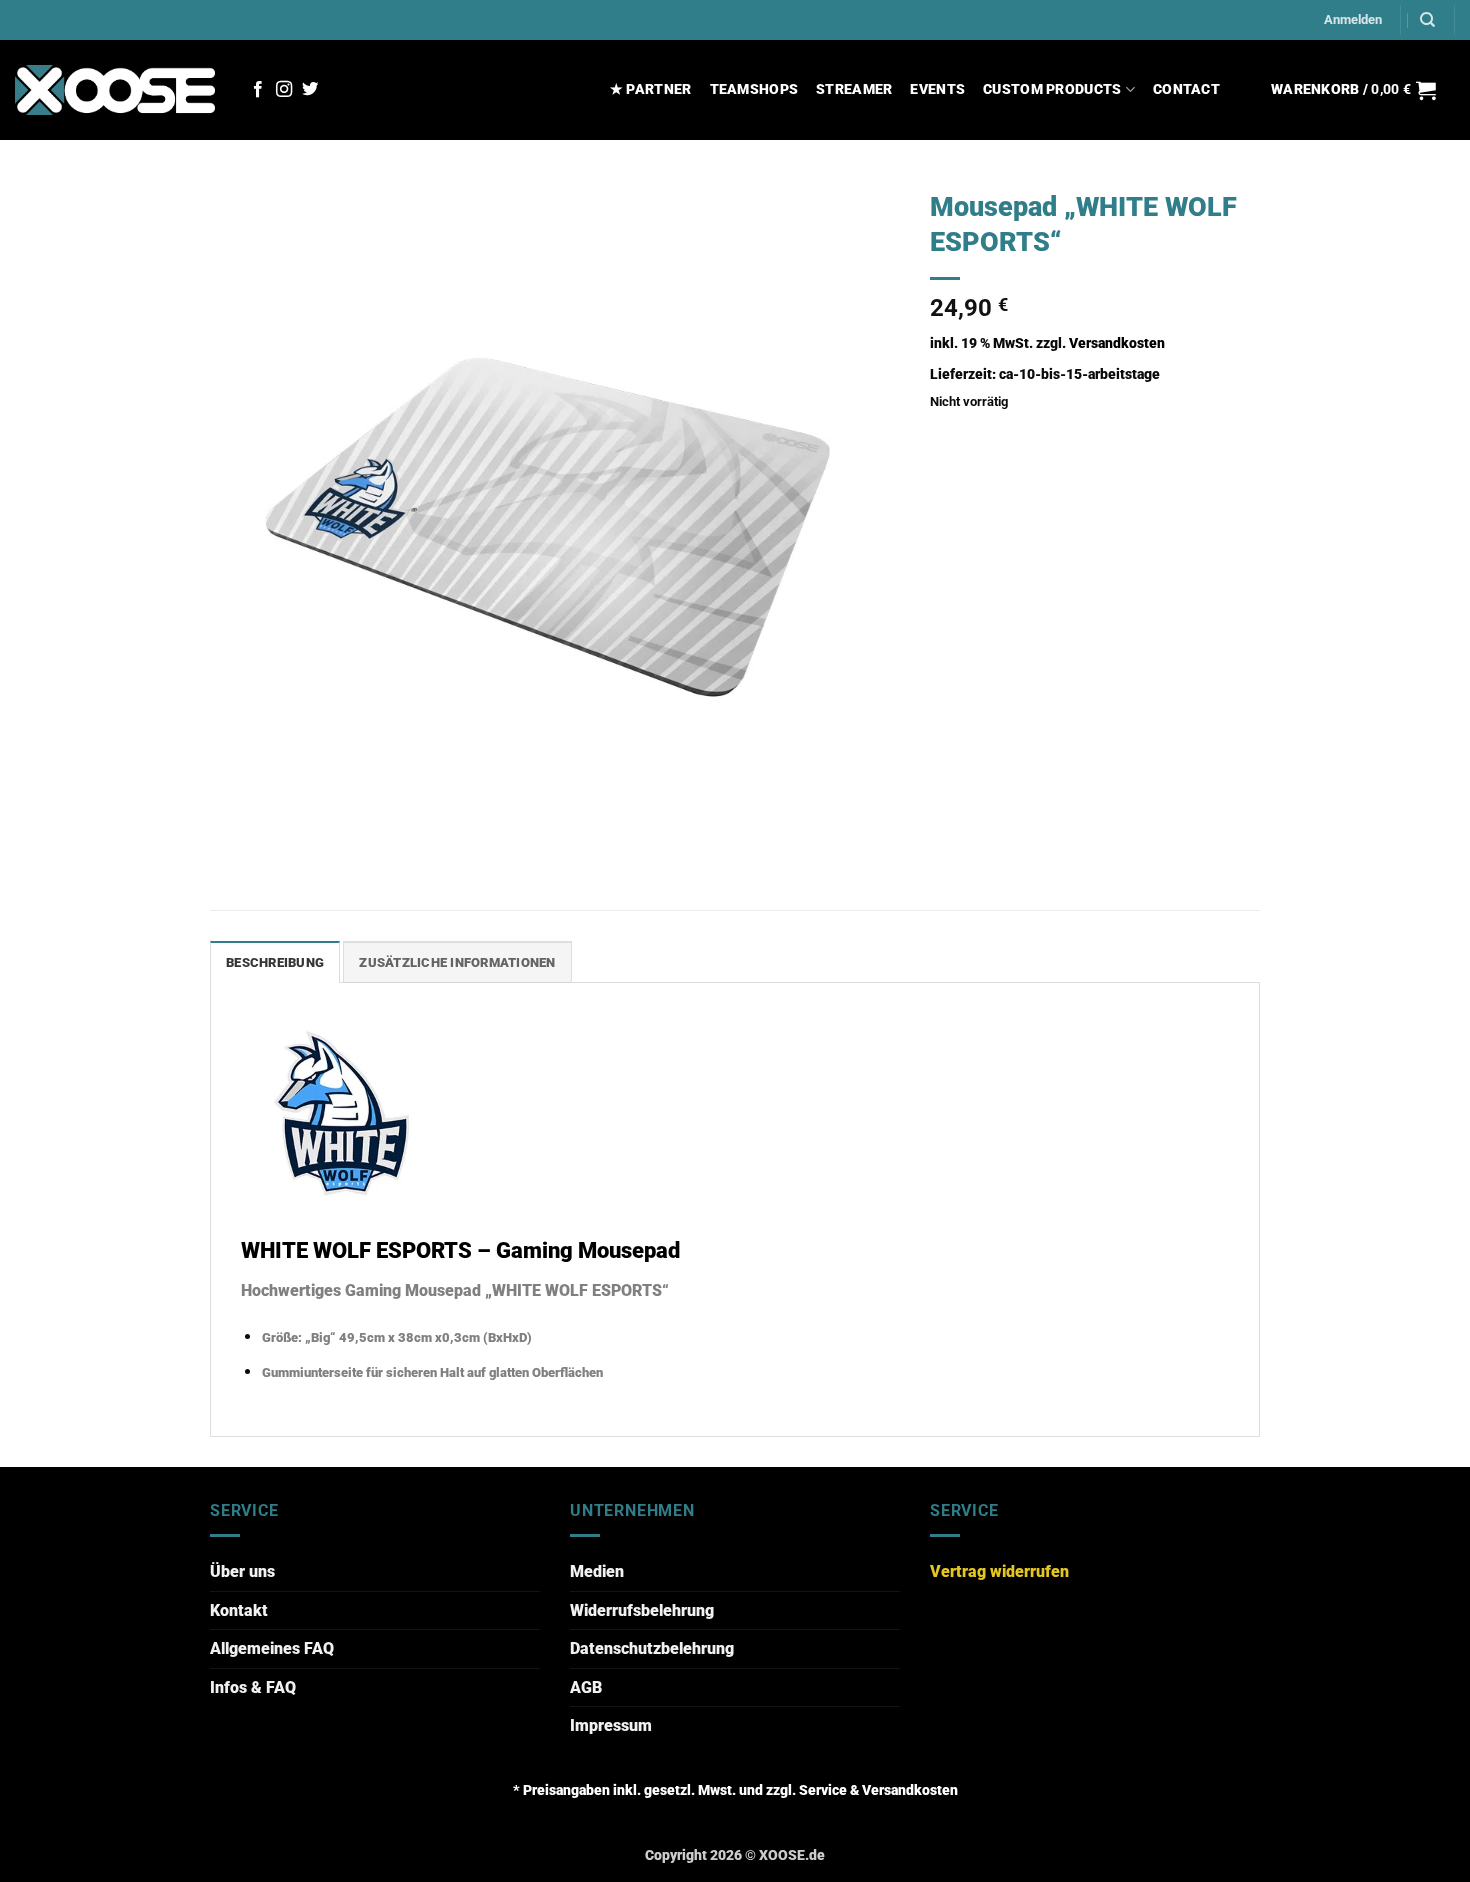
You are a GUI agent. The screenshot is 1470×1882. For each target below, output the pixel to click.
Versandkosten (1117, 343)
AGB (586, 1687)
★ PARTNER (651, 89)
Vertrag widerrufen (999, 1571)
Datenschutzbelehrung (652, 1648)
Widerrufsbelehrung (642, 1610)
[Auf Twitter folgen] (310, 90)
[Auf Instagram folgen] (284, 90)
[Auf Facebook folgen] (258, 90)
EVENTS (937, 89)
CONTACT (1186, 89)
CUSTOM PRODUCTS (1052, 89)
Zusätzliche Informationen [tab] (457, 962)
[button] (1353, 20)
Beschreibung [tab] (275, 962)
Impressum (611, 1725)
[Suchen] (1427, 20)
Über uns (242, 1571)
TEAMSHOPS (754, 89)
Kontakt (239, 1610)
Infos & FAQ (253, 1687)
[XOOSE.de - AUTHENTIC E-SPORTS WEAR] (115, 89)
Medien (597, 1571)
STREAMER (854, 89)
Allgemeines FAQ (272, 1648)
